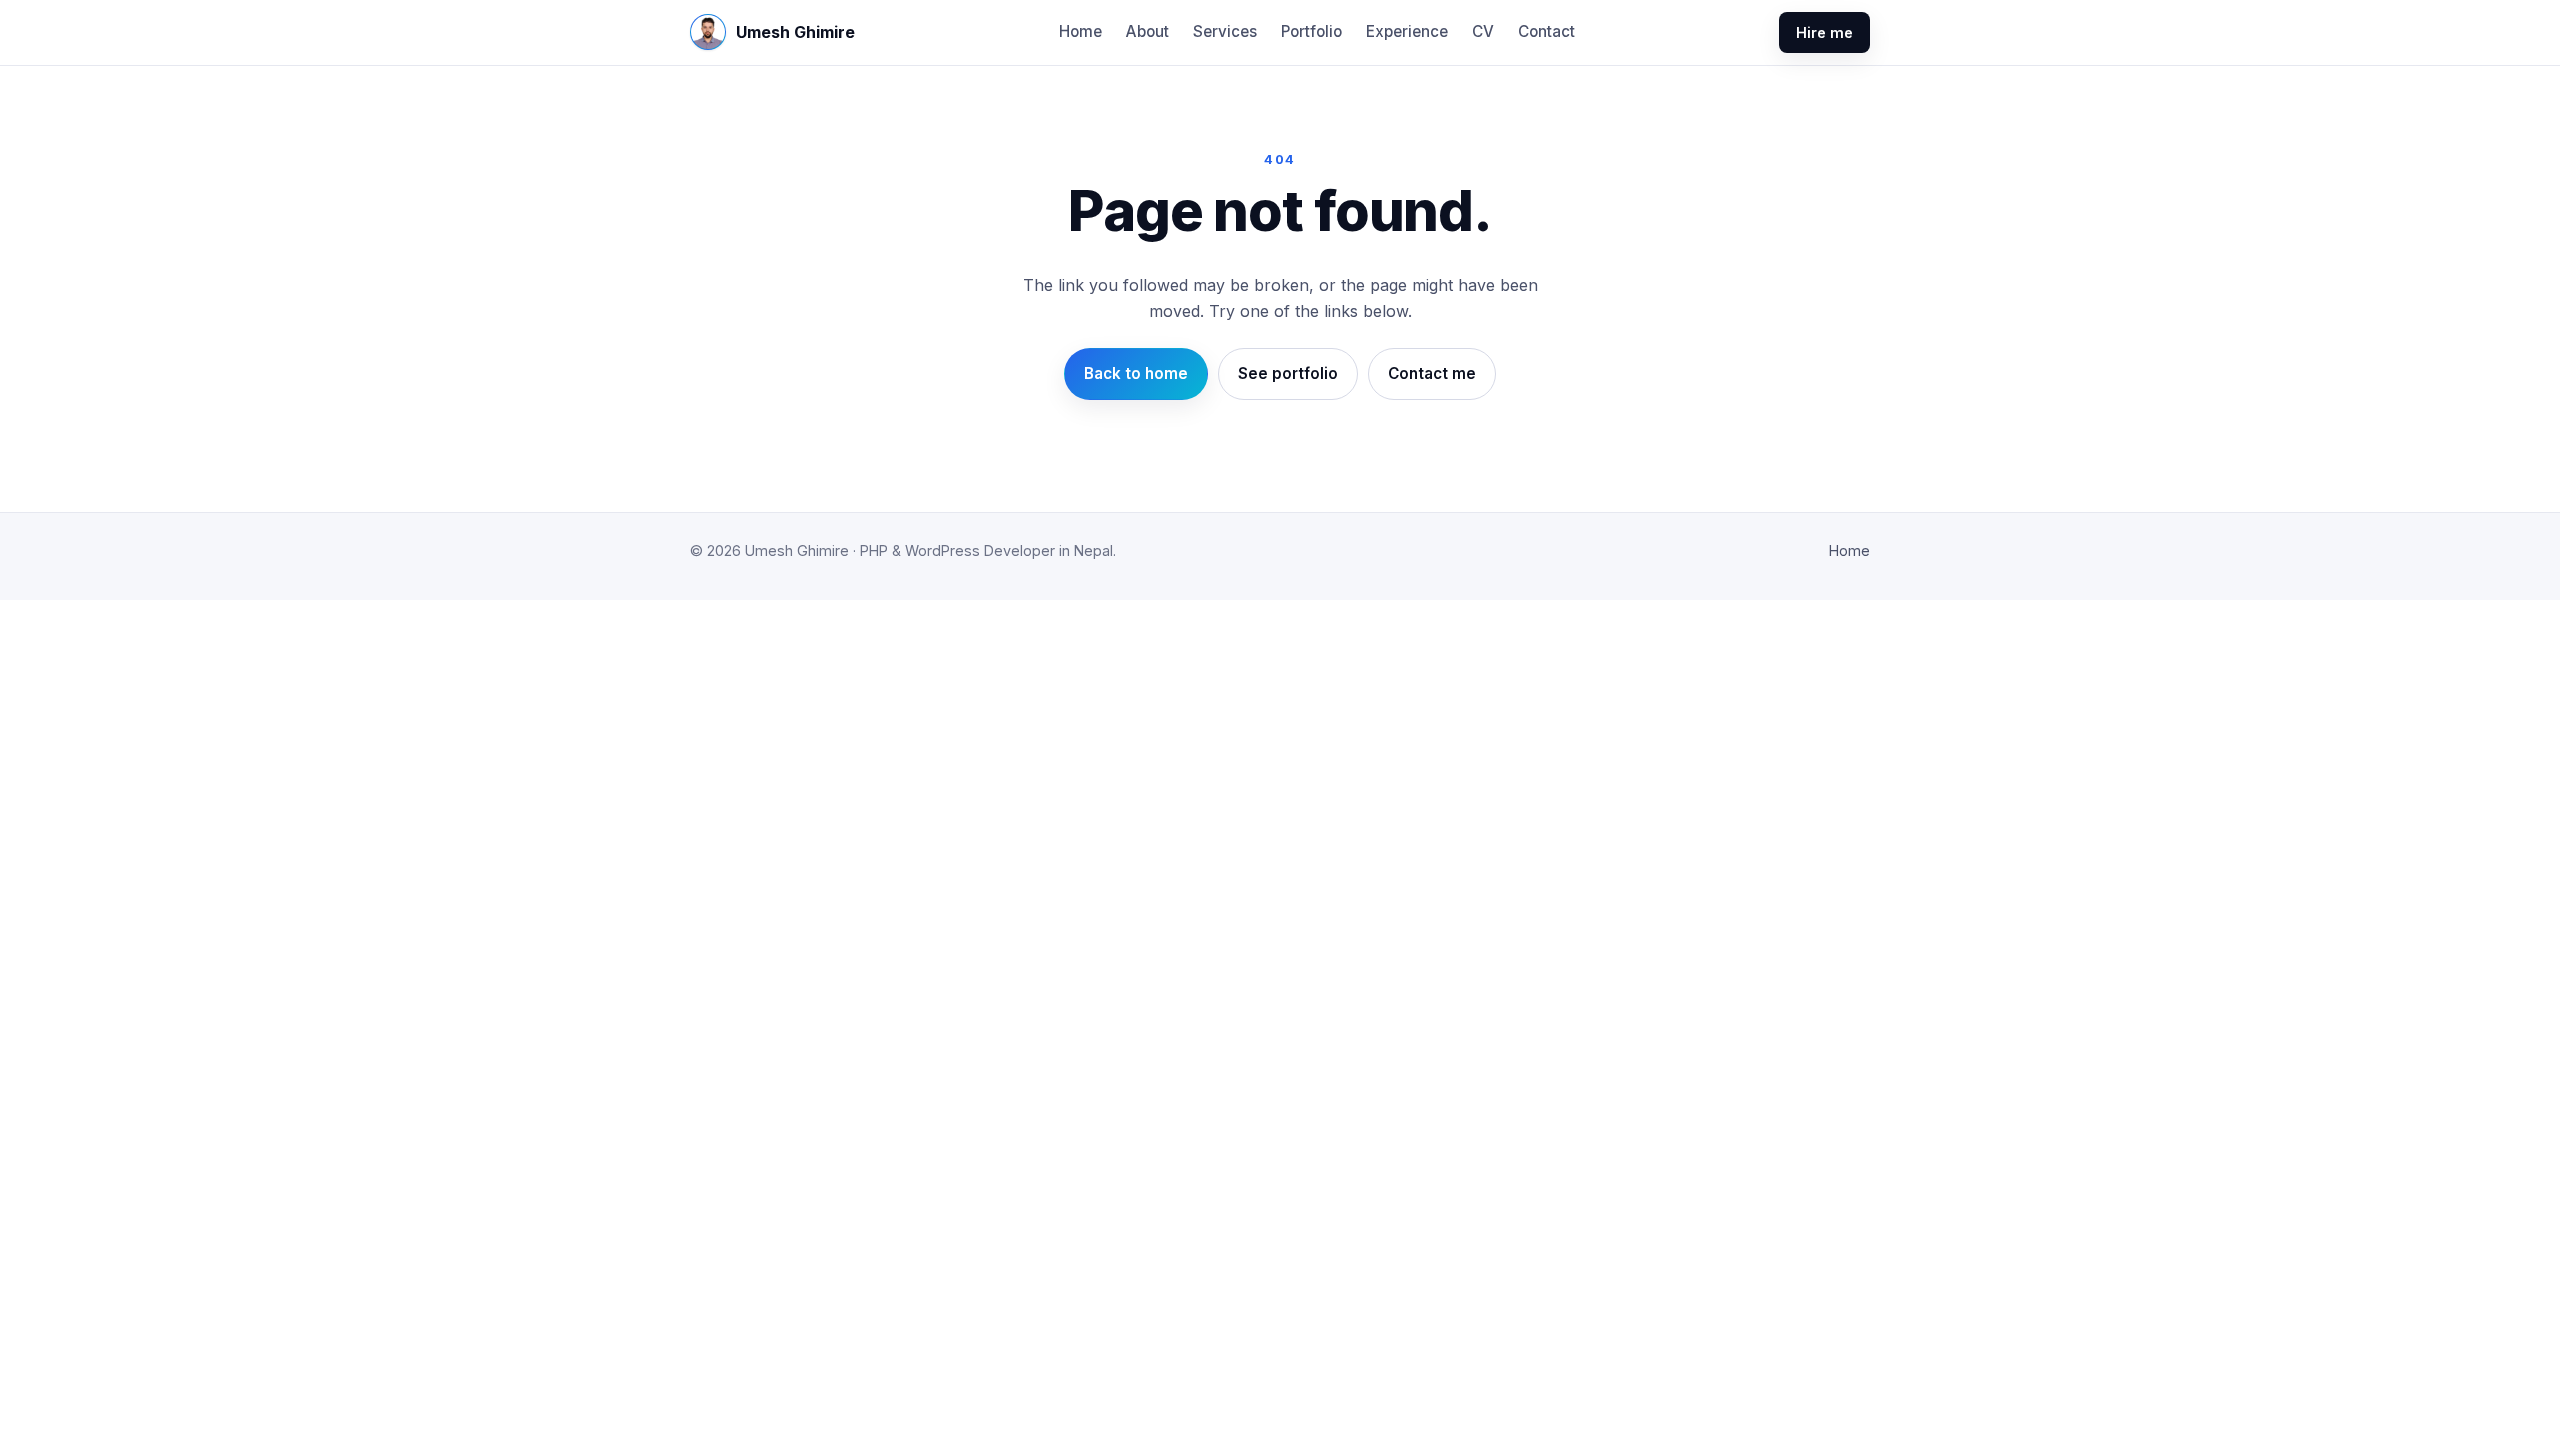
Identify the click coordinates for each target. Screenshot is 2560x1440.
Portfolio (1311, 31)
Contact (1546, 31)
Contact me (1432, 373)
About (1147, 31)
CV (1483, 31)
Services (1225, 31)
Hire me (1824, 32)
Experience (1407, 31)
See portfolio (1288, 373)
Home (1080, 31)
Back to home (1136, 373)
